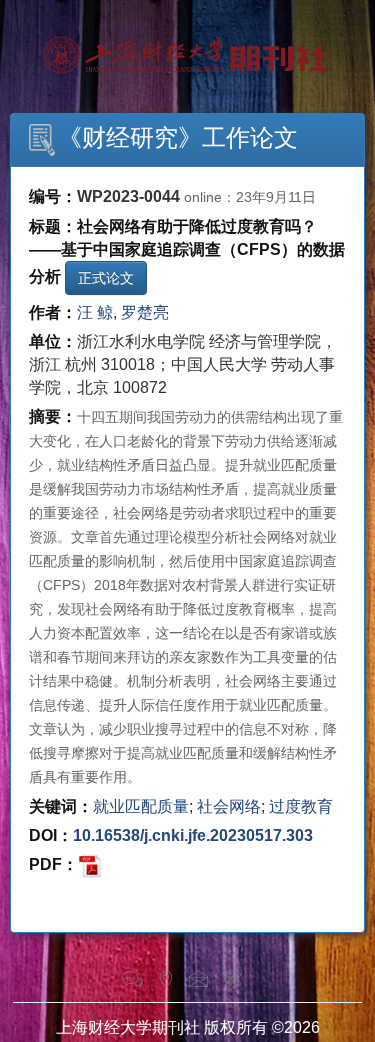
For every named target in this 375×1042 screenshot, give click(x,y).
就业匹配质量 (141, 806)
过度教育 (301, 806)
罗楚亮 (145, 312)
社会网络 (229, 806)
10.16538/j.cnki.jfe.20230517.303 (193, 835)
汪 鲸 (95, 312)
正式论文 (106, 278)
